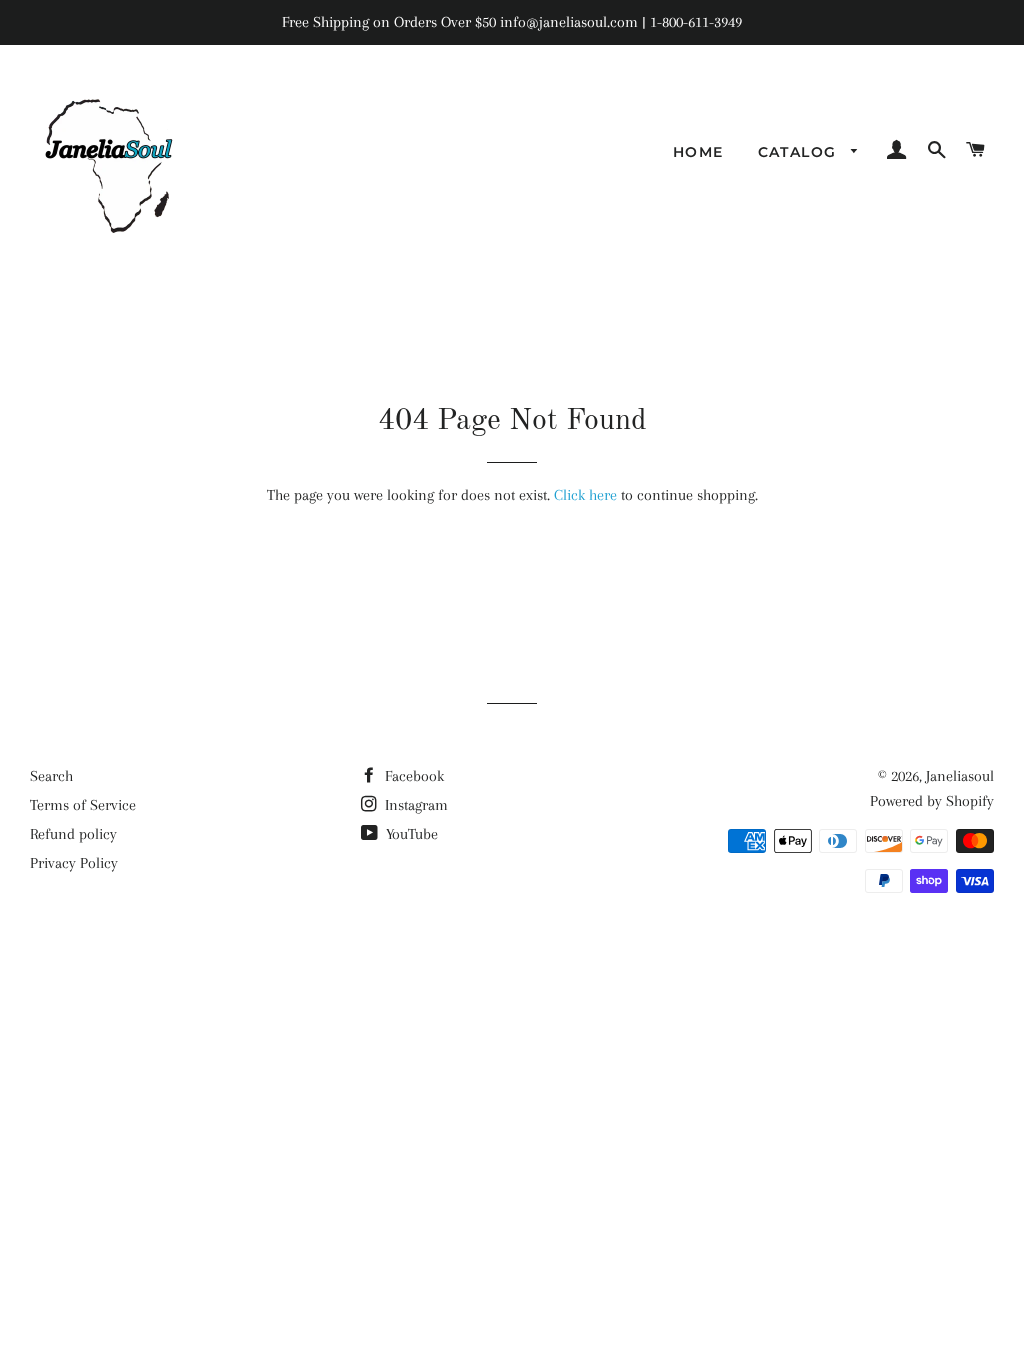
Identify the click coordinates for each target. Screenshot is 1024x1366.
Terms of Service (83, 805)
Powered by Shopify (932, 801)
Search (51, 776)
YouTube (410, 834)
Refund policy (73, 834)
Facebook (412, 776)
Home (698, 152)
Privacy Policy (74, 863)
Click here (585, 495)
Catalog (800, 152)
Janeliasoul (960, 776)
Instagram (414, 805)
